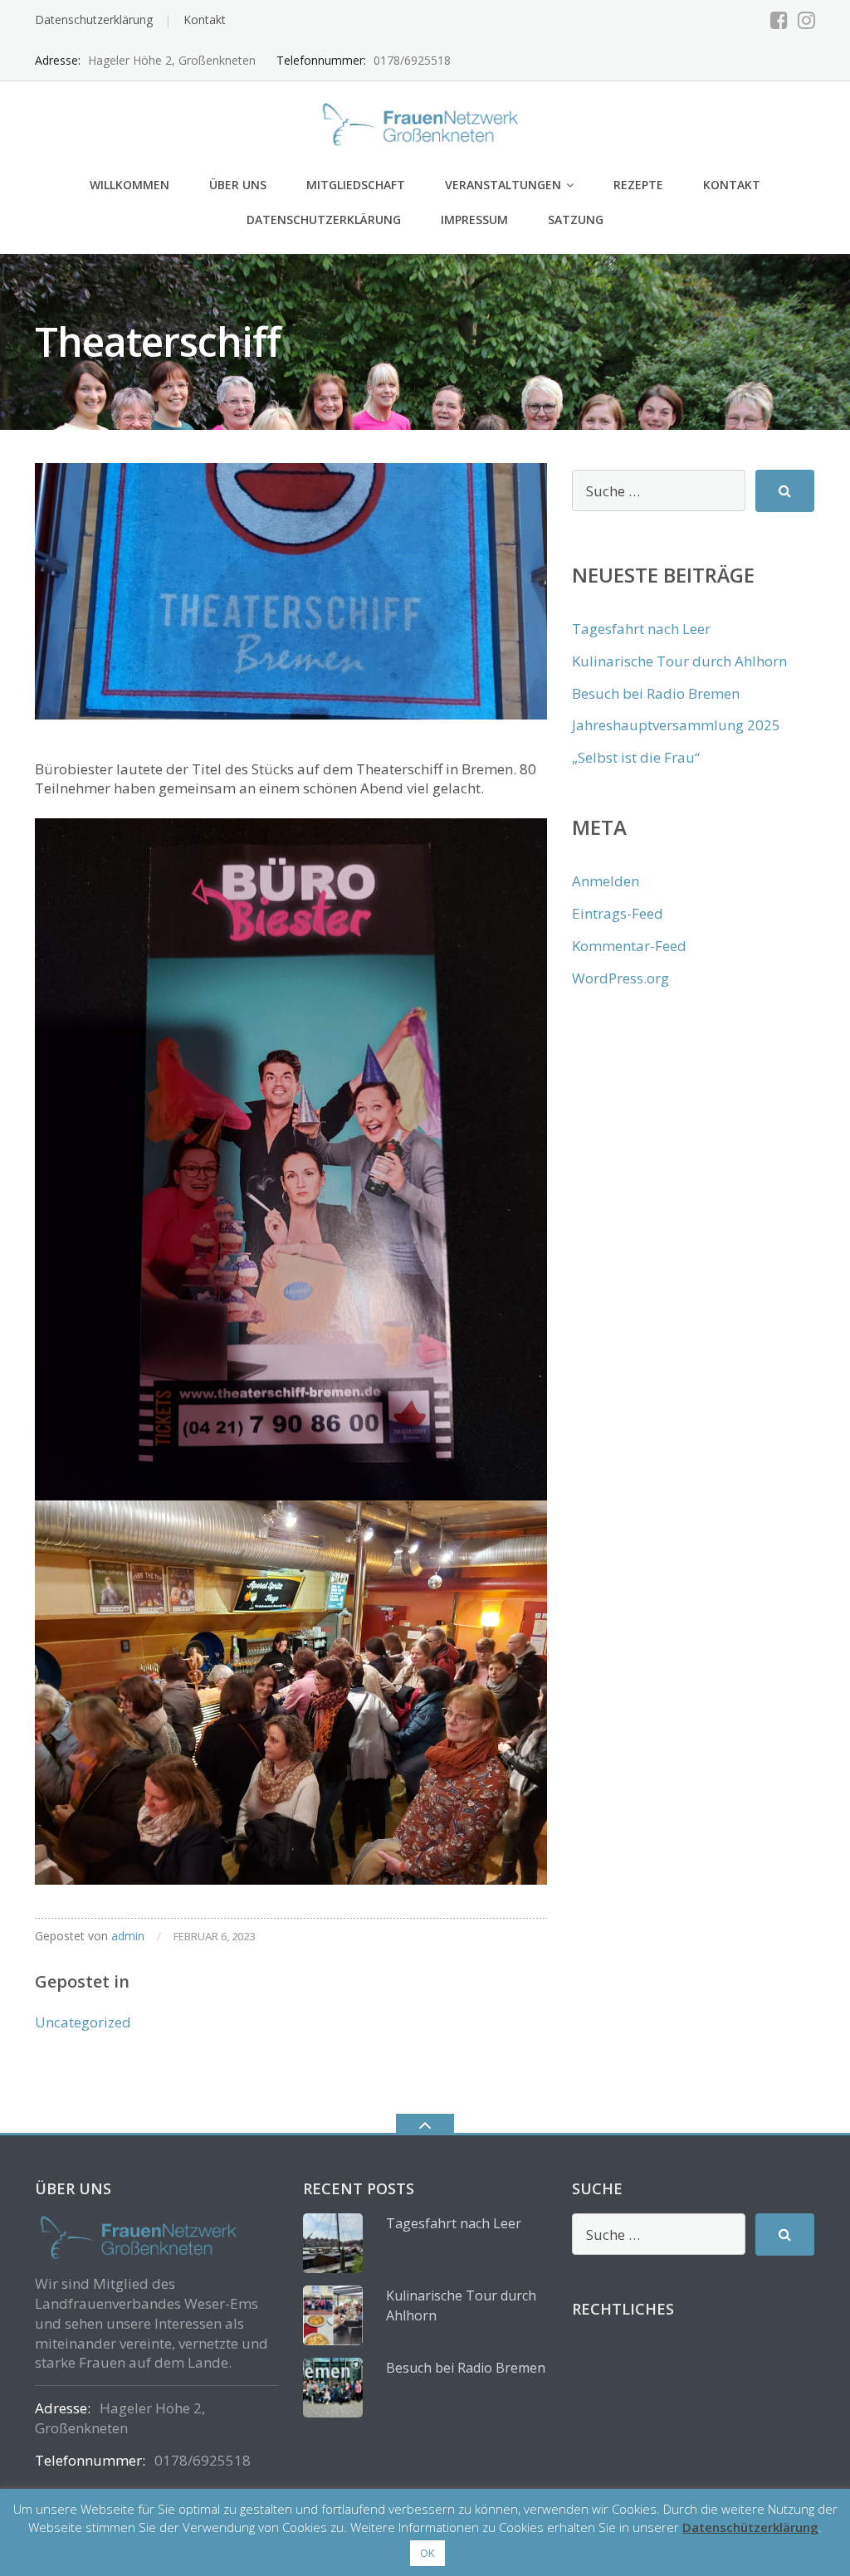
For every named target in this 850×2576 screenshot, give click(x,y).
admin (128, 1936)
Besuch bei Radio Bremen (656, 693)
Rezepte (638, 185)
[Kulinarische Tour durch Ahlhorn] (333, 2315)
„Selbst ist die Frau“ (636, 757)
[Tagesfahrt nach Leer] (333, 2243)
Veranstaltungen (503, 185)
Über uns (238, 185)
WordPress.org (620, 978)
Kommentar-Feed (629, 946)
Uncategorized (83, 2022)
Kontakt (205, 20)
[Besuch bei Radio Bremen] (333, 2388)
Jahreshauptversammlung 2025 (676, 725)
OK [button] (427, 2553)
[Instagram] (806, 20)
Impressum (474, 220)
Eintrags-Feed (618, 913)
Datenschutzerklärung (94, 20)
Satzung (576, 220)
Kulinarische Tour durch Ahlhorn (679, 661)
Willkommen (129, 185)
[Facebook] (779, 20)
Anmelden (606, 881)
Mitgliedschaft (356, 185)
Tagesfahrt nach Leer (641, 629)
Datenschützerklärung (750, 2527)
